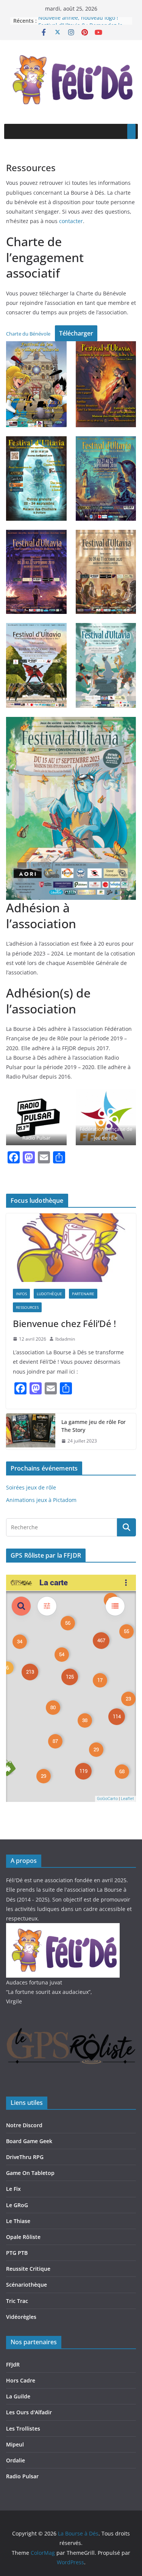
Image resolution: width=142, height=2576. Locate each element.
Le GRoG (17, 2205)
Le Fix (13, 2189)
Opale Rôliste (23, 2237)
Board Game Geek (29, 2141)
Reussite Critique (28, 2269)
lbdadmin (65, 1339)
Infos (21, 1294)
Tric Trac (17, 2301)
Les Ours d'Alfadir (29, 2412)
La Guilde (18, 2396)
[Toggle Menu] (131, 131)
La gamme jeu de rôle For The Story (94, 1426)
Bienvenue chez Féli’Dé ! (64, 1323)
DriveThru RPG (25, 2157)
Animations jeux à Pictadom (41, 1500)
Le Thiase (18, 2221)
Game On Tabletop (30, 2173)
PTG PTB (17, 2253)
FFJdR (13, 2364)
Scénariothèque (27, 2285)
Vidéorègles (21, 2317)
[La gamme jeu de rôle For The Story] (31, 1432)
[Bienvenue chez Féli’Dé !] (71, 1247)
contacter (71, 221)
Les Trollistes (23, 2428)
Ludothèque (49, 1294)
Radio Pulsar (36, 1138)
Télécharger (76, 333)
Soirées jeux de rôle (31, 1487)
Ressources (27, 1307)
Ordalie (16, 2460)
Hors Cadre (21, 2380)
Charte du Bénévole (28, 334)
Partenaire (83, 1294)
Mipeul (15, 2444)
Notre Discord (24, 2125)
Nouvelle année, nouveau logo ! (78, 21)
